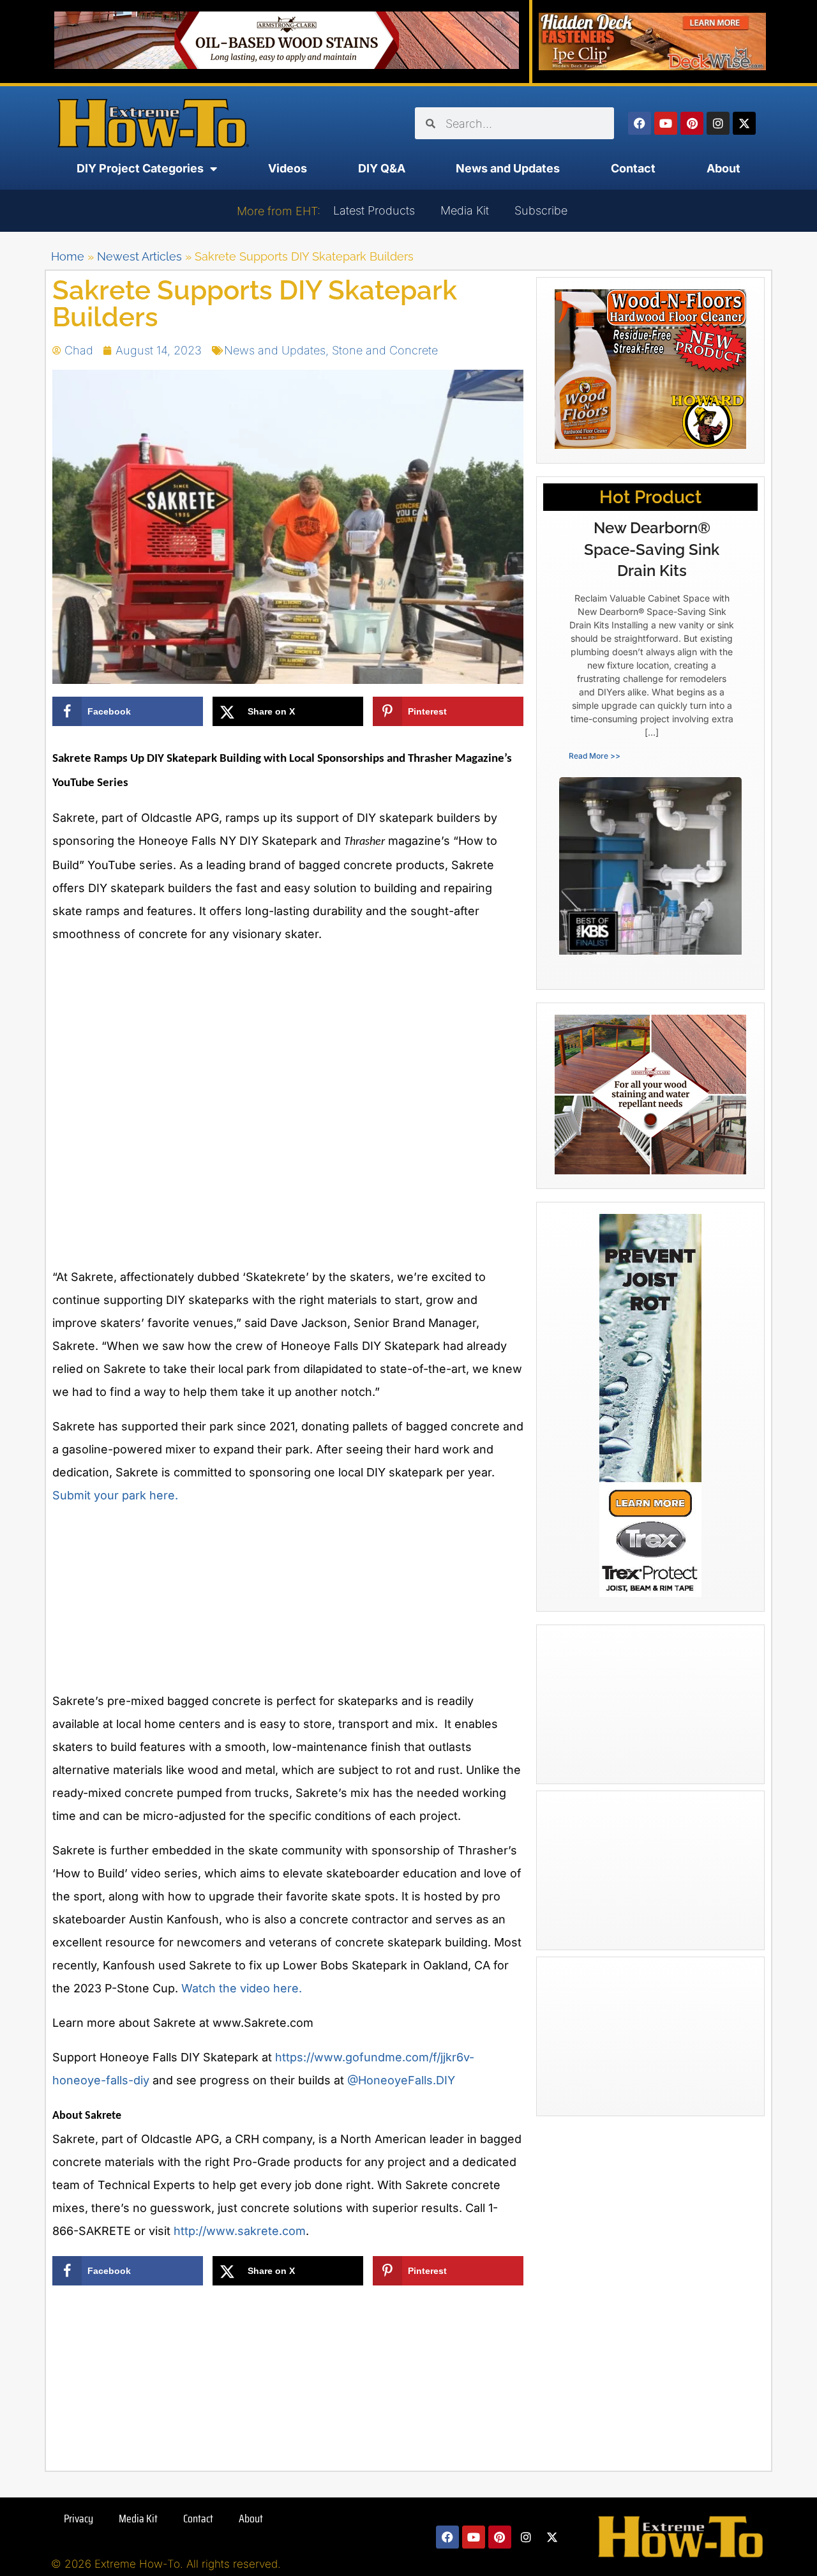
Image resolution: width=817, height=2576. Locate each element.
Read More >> (595, 756)
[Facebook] (640, 123)
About (723, 168)
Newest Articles (139, 256)
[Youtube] (666, 123)
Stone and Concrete (385, 350)
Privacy (79, 2519)
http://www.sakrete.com (240, 2231)
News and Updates (508, 168)
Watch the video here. (242, 1988)
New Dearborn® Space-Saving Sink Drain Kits (652, 549)
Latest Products (374, 210)
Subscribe (541, 210)
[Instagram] (718, 123)
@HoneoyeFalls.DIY (401, 2080)
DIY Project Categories (140, 168)
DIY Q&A (382, 168)
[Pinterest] (692, 123)
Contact (633, 168)
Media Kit (465, 210)
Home (68, 256)
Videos (288, 168)
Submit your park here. (115, 1495)
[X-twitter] (744, 123)
